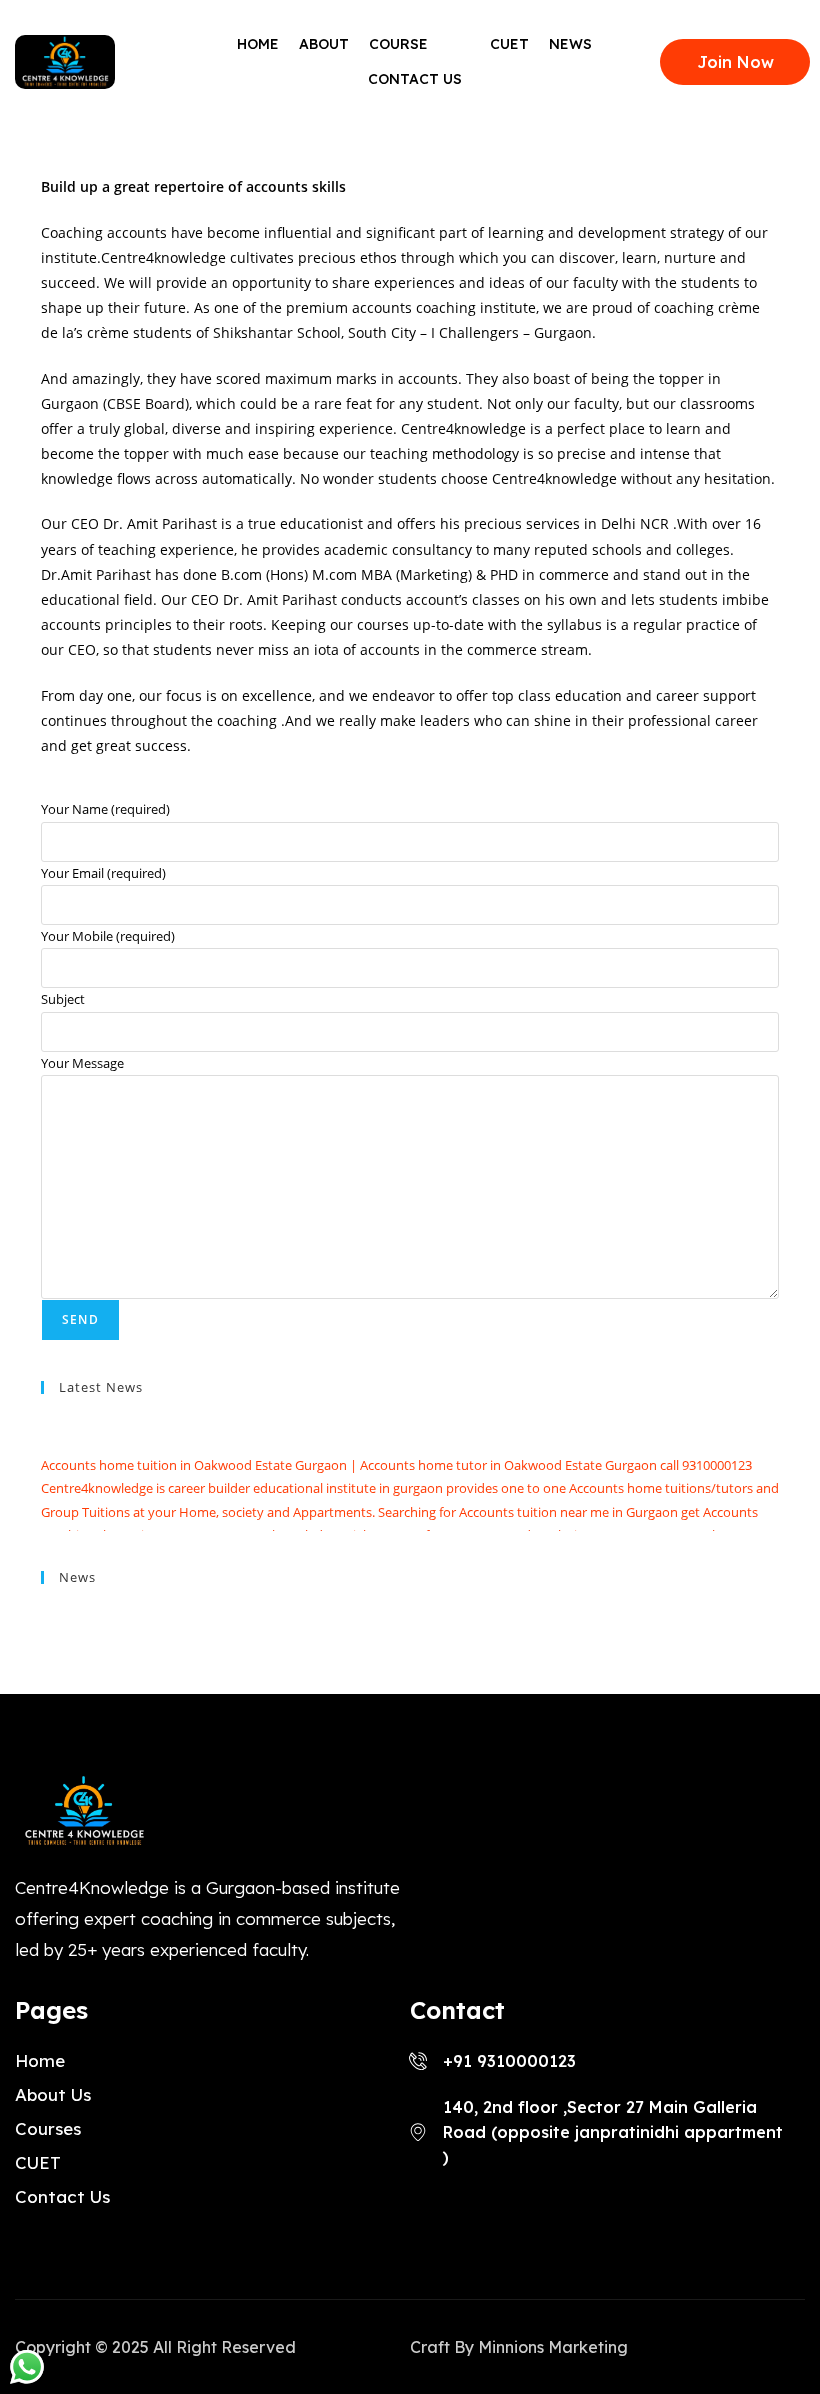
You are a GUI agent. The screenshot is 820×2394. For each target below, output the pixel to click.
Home (258, 44)
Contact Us (415, 79)
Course (398, 44)
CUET (509, 44)
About (324, 44)
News (570, 44)
